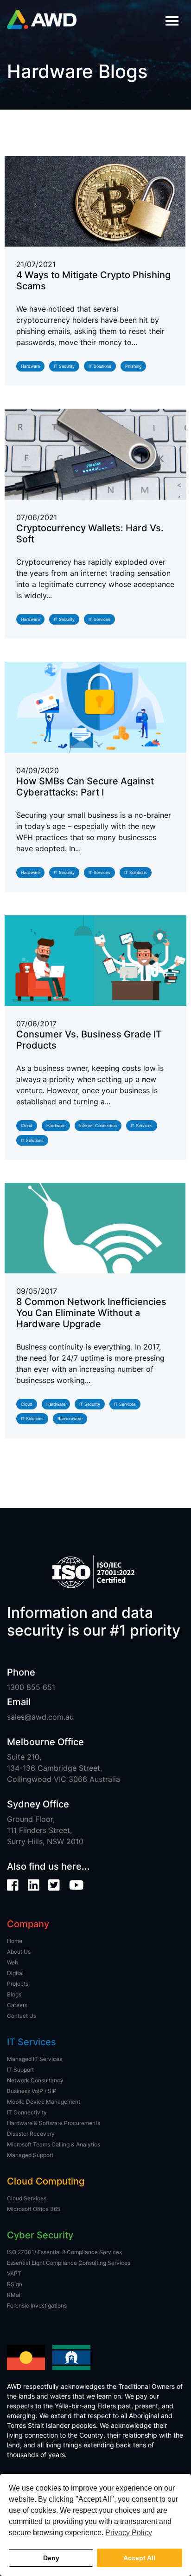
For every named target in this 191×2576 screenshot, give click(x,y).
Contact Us (22, 2016)
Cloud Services (27, 2198)
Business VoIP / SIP (32, 2091)
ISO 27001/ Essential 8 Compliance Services (64, 2252)
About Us (19, 1952)
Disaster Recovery (31, 2134)
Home (15, 1941)
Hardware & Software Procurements (54, 2123)
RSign (15, 2284)
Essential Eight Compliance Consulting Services (69, 2263)
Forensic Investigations (37, 2305)
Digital (15, 1973)
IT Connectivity (27, 2112)
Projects (18, 1984)
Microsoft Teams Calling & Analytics (54, 2144)
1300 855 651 (31, 1687)
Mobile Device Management (44, 2102)
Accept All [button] (139, 2558)
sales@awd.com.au (40, 1717)
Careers (17, 2005)
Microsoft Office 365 (34, 2209)
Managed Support (30, 2155)
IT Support (20, 2070)
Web (13, 1962)
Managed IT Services (35, 2059)
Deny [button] (51, 2558)
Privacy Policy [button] (129, 2533)
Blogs (14, 1994)
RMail (14, 2295)
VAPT (14, 2273)
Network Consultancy (35, 2080)
